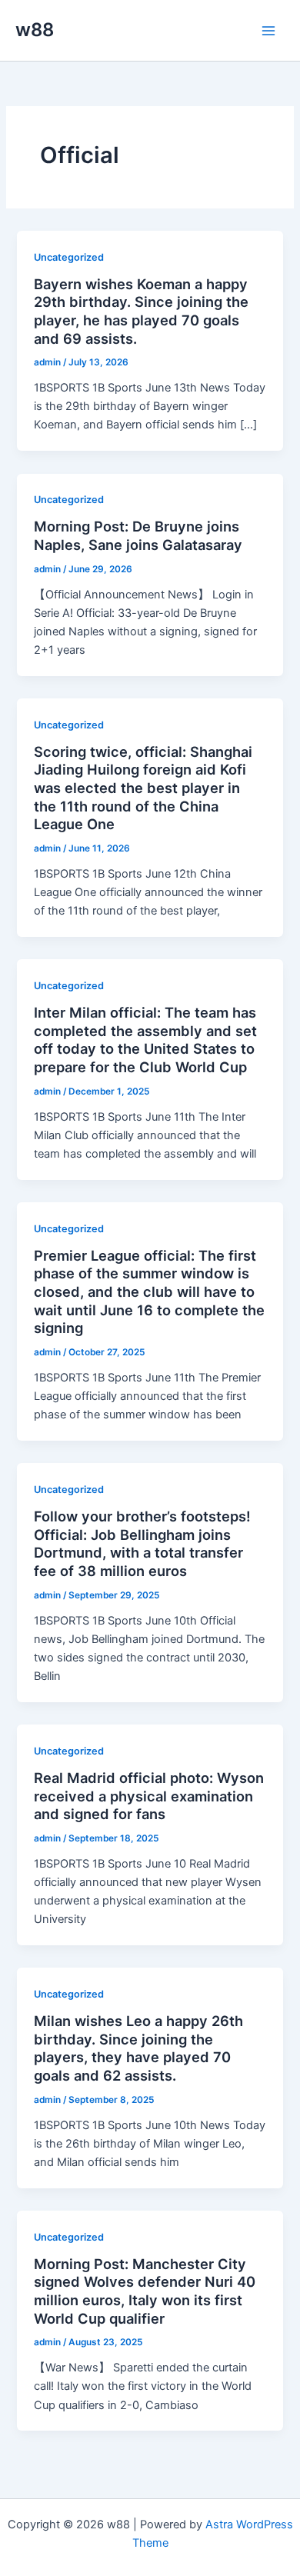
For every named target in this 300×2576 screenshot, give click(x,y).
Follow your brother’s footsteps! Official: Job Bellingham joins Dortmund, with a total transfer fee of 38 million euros (142, 1543)
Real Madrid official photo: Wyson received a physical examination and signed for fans (149, 1796)
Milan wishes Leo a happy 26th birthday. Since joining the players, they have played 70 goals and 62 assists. (138, 2048)
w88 (35, 30)
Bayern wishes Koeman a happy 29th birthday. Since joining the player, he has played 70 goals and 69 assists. (141, 311)
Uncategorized (69, 257)
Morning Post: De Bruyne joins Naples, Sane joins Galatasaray (138, 535)
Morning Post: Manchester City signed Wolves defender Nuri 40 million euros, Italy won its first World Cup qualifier (145, 2291)
